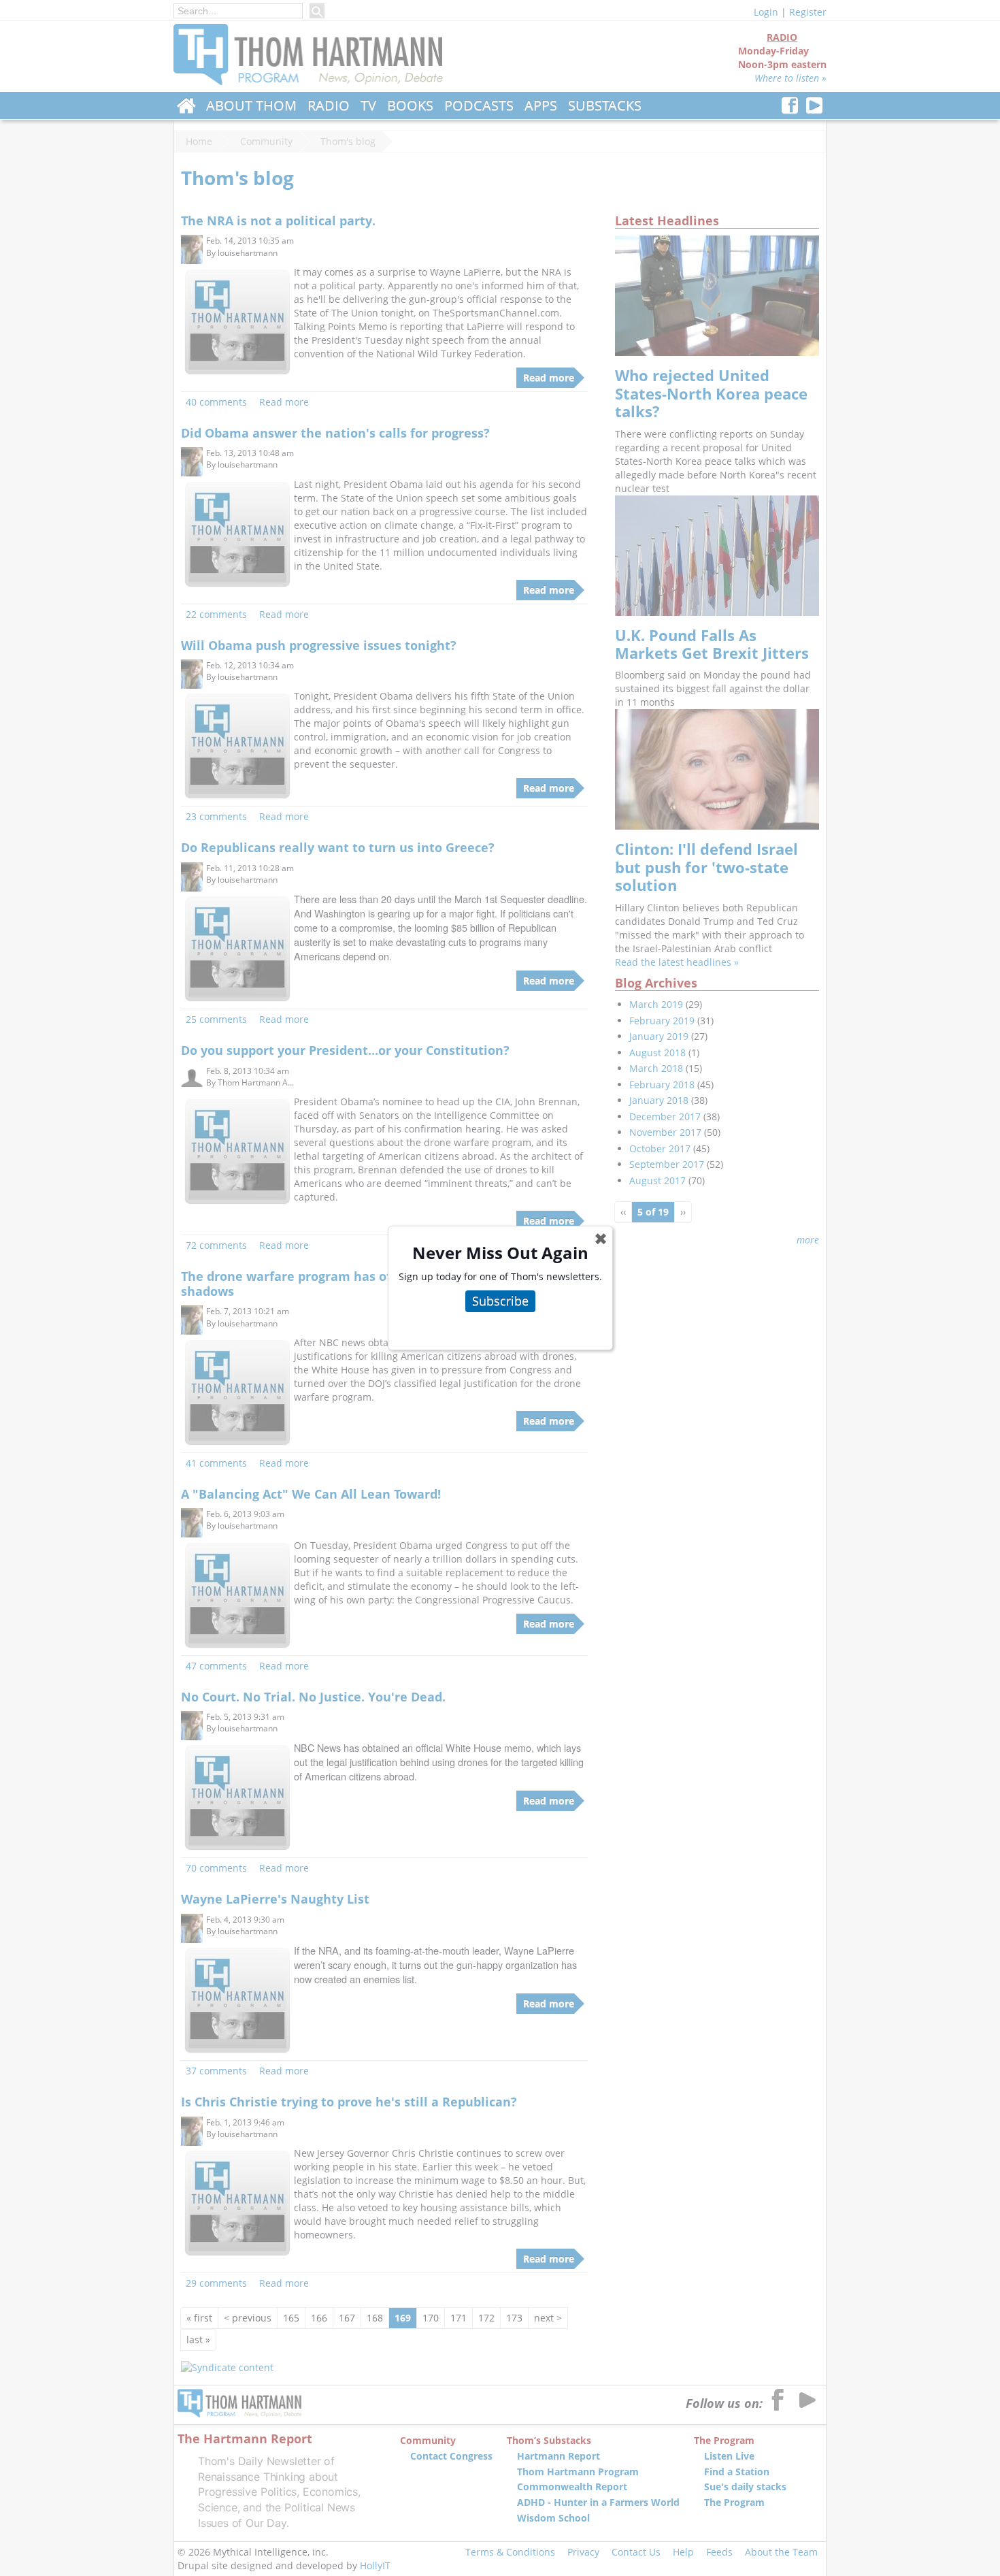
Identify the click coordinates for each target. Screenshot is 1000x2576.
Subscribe (500, 1301)
